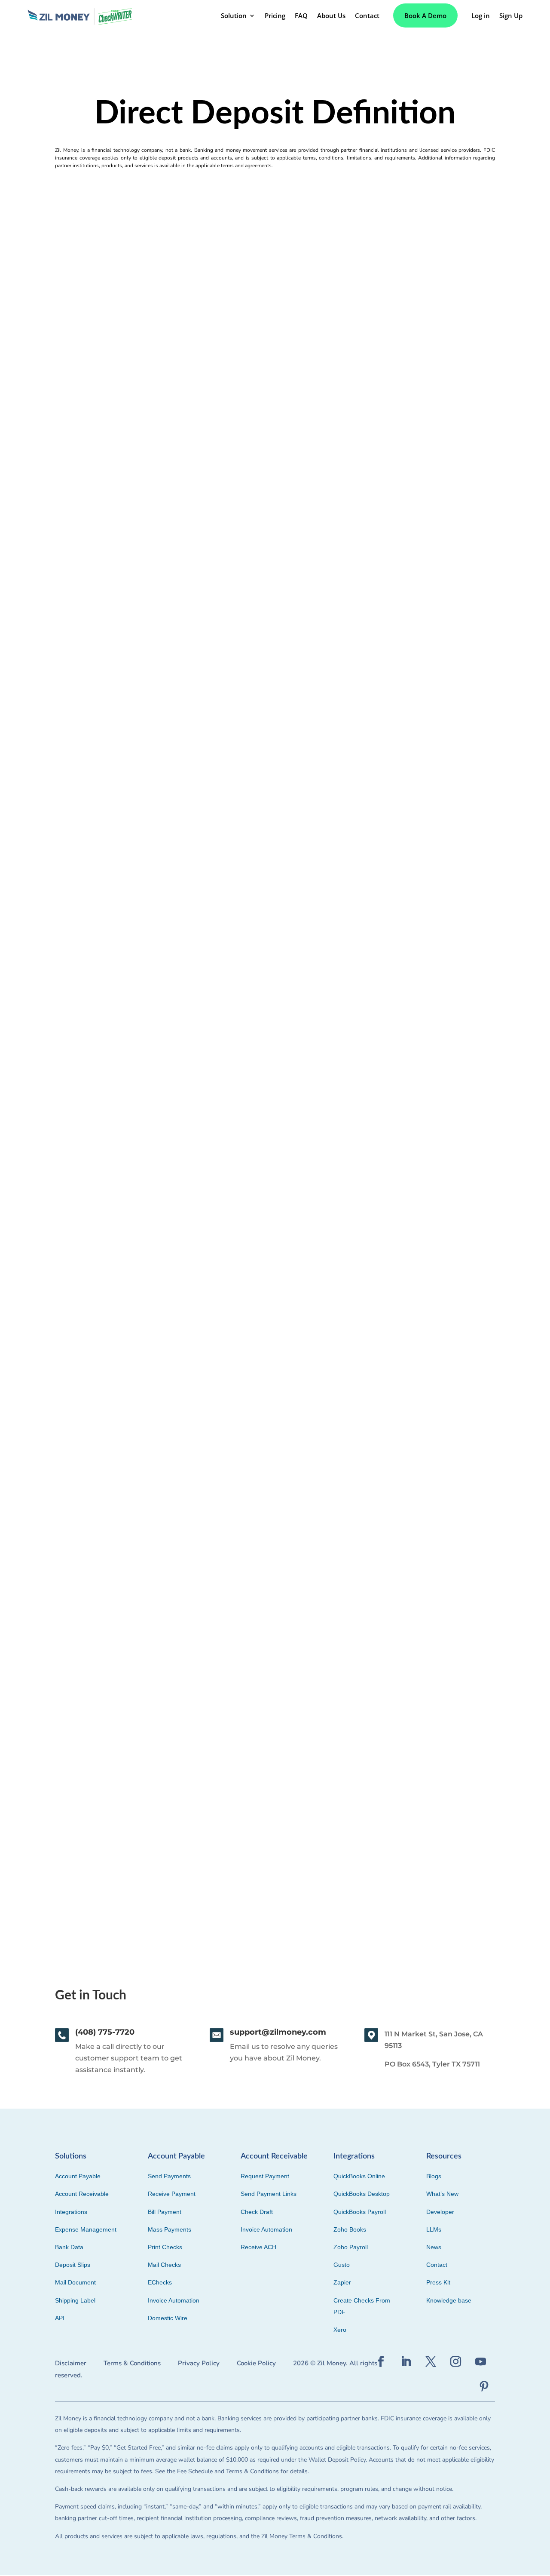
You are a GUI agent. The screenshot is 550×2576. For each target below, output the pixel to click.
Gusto (342, 2265)
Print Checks (165, 2247)
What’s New (442, 2194)
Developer (440, 2212)
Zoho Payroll (351, 2247)
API (60, 2318)
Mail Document (75, 2282)
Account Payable (78, 2176)
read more (66, 578)
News (434, 2247)
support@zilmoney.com (278, 2032)
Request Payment (265, 2176)
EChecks (160, 2282)
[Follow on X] (431, 2362)
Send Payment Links (269, 2194)
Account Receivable (82, 2194)
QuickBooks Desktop (362, 2194)
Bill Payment (165, 2212)
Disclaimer (71, 2363)
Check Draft (257, 2212)
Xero (340, 2330)
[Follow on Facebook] (381, 2362)
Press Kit (438, 2282)
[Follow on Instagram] (456, 2362)
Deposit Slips (73, 2265)
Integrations (71, 2212)
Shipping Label (75, 2300)
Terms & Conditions (132, 2363)
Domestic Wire (168, 2318)
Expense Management (86, 2229)
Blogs (434, 2176)
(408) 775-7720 (105, 2032)
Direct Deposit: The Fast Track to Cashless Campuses (153, 1370)
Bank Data (69, 2247)
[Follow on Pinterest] (484, 2387)
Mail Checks (164, 2265)
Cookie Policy (256, 2363)
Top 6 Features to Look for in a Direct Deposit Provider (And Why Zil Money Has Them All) (221, 947)
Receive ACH (258, 2247)
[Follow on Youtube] (481, 2362)
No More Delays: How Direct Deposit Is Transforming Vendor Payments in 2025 (200, 525)
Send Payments (169, 2176)
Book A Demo (425, 15)
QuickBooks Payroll (360, 2212)
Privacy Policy (199, 2363)
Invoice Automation (174, 2300)
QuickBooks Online (359, 2176)
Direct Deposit (76, 1792)
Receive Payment (172, 2194)
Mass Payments (170, 2229)
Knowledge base (449, 2300)
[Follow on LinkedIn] (406, 2362)
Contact (437, 2265)
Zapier (342, 2282)
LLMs (434, 2229)
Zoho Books (350, 2229)
